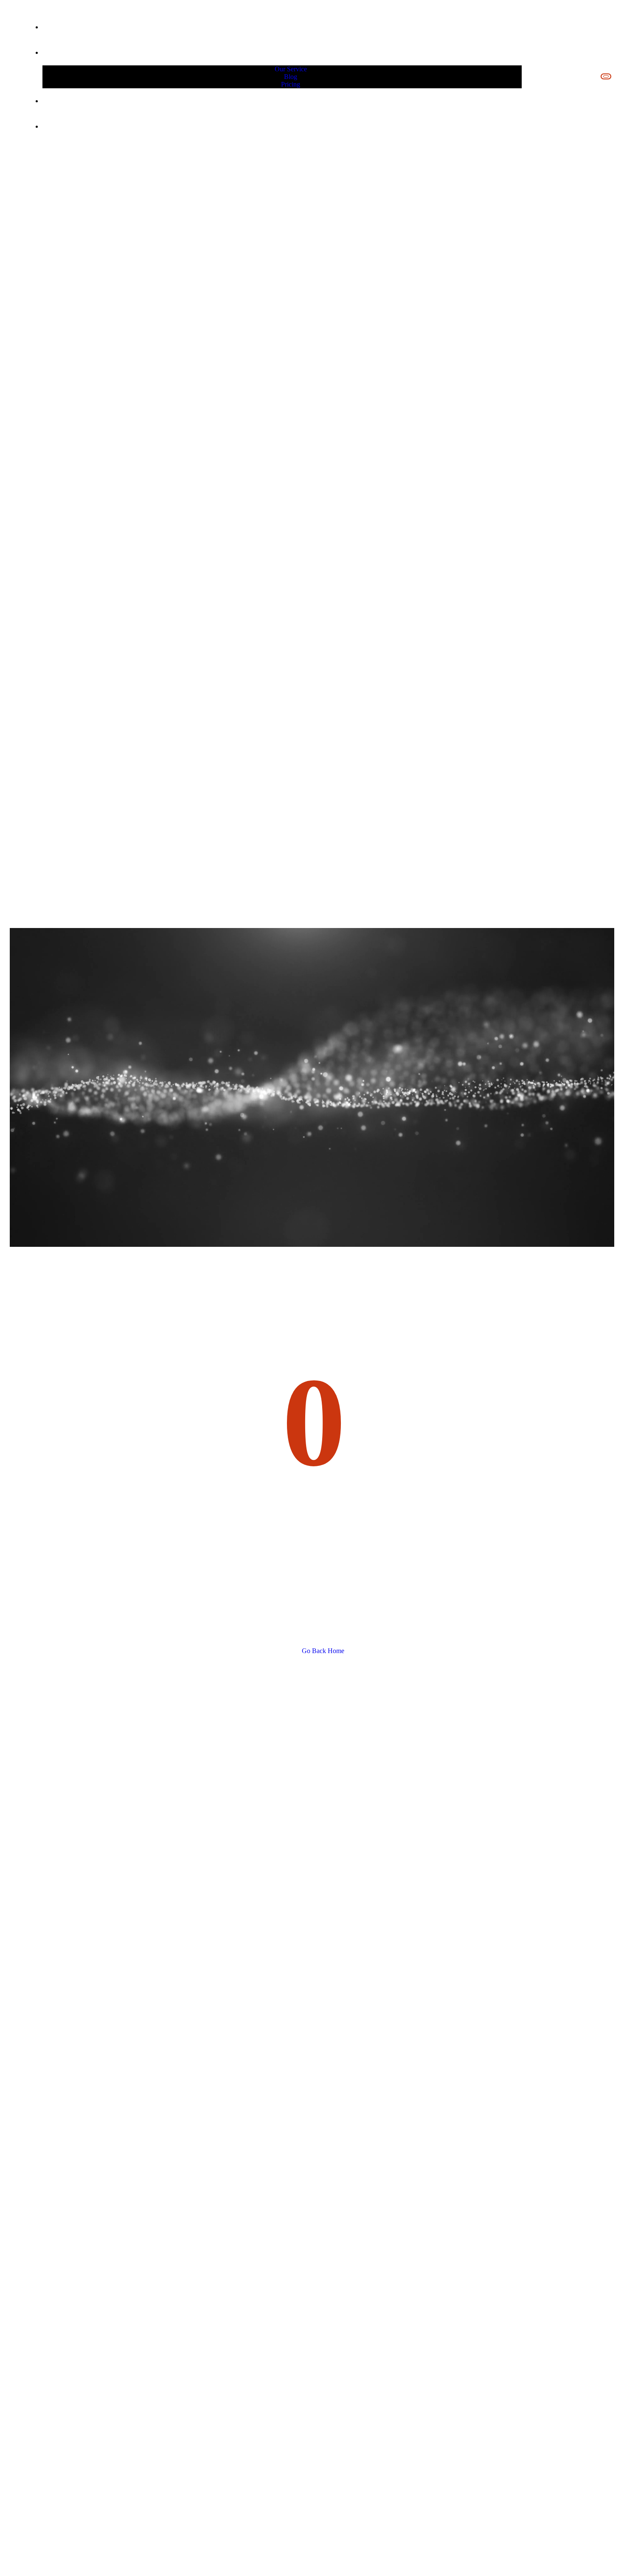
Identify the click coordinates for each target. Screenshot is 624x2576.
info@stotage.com (552, 77)
